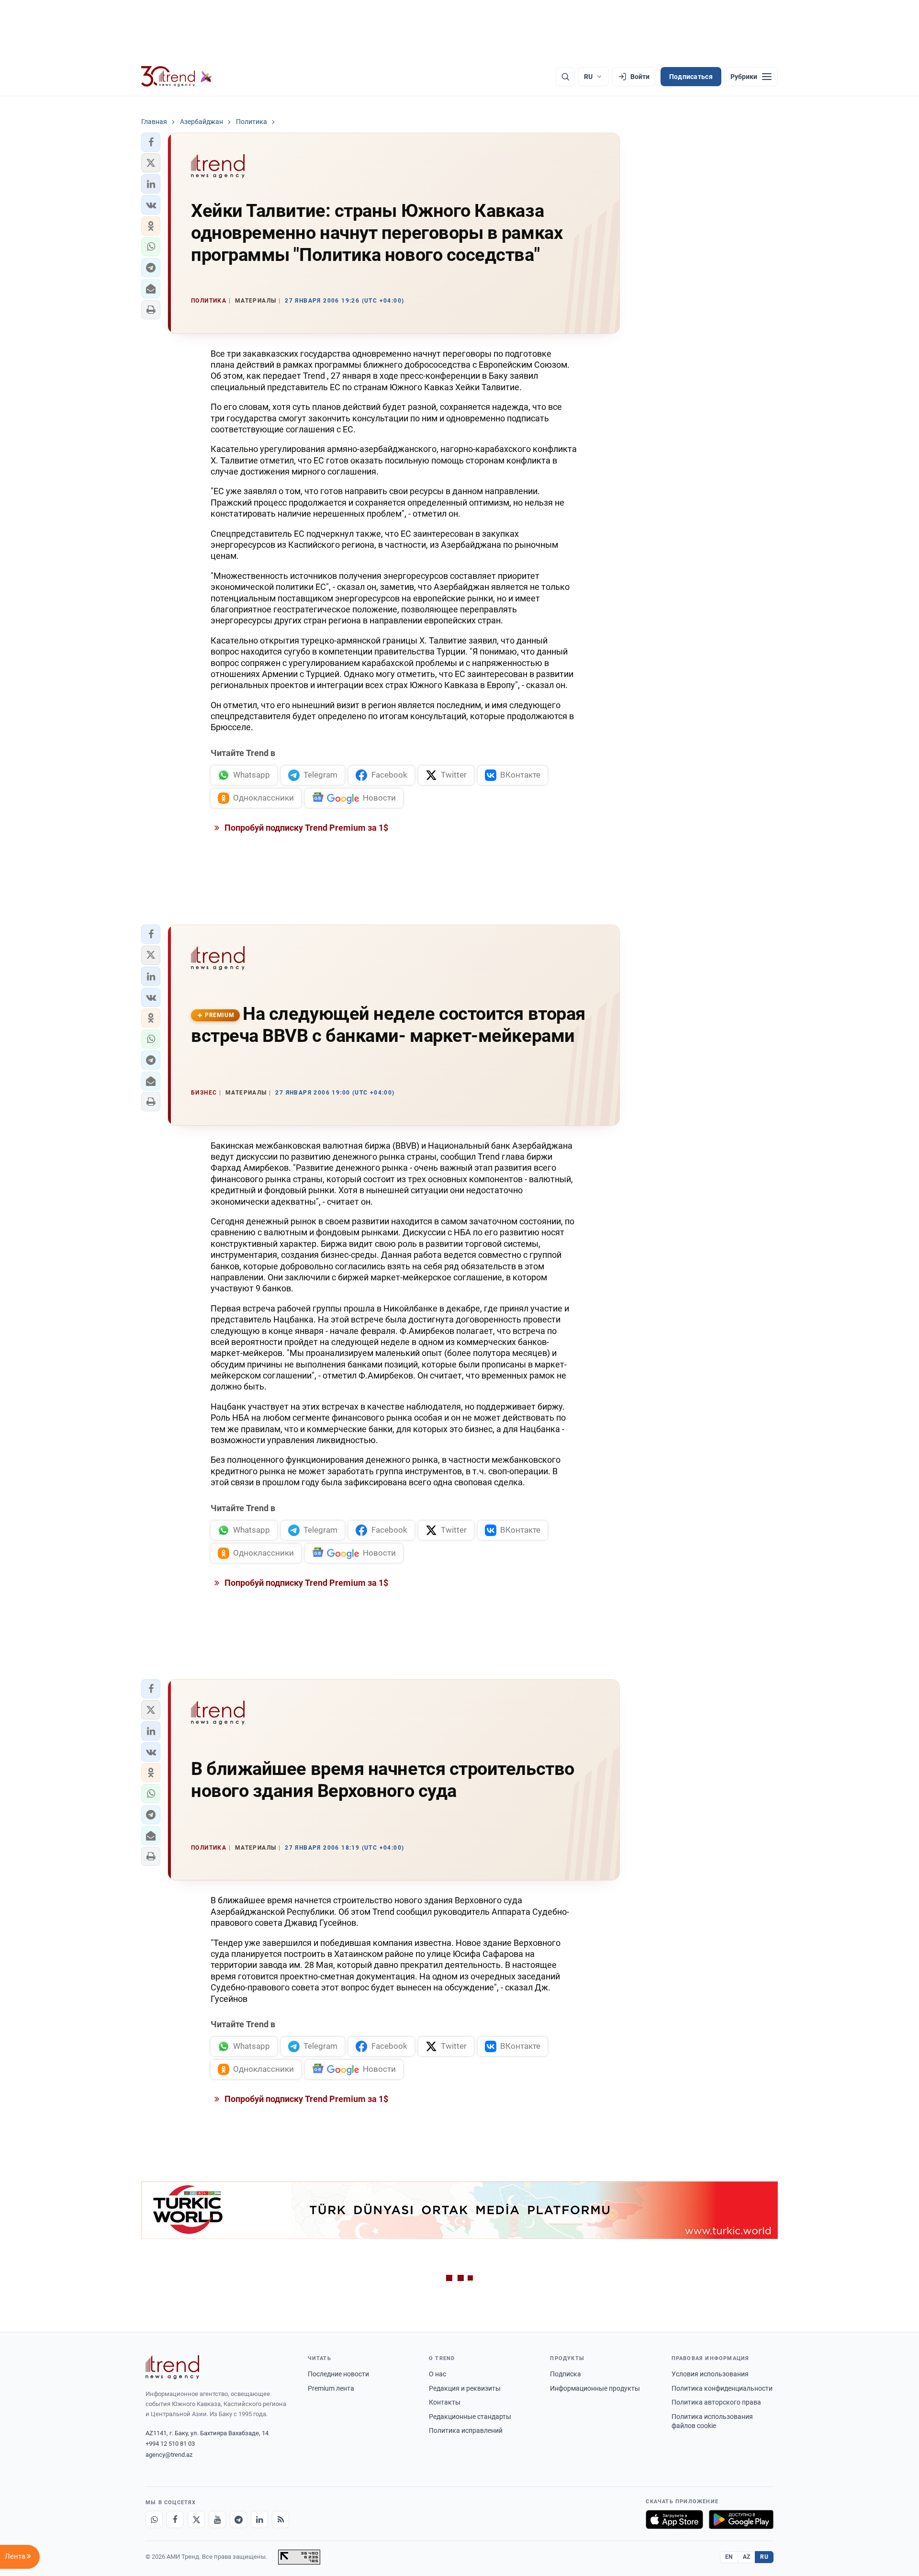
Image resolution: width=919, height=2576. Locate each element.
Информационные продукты (595, 2388)
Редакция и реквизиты (465, 2388)
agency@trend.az (169, 2455)
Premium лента (331, 2388)
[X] (196, 2520)
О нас (437, 2374)
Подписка (566, 2374)
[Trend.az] (177, 77)
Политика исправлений (466, 2430)
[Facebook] (175, 2520)
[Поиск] (565, 77)
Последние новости (338, 2374)
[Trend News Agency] (172, 2367)
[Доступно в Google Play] (741, 2520)
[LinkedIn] (259, 2520)
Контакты (445, 2402)
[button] (151, 142)
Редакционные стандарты (470, 2417)
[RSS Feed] (280, 2520)
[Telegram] (238, 2520)
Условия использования (710, 2374)
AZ (747, 2557)
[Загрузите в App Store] (674, 2520)
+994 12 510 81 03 (170, 2444)
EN (729, 2557)
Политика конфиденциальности (722, 2388)
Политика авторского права (716, 2402)
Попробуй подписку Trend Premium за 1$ (305, 828)
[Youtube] (217, 2520)
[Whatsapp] (154, 2520)
